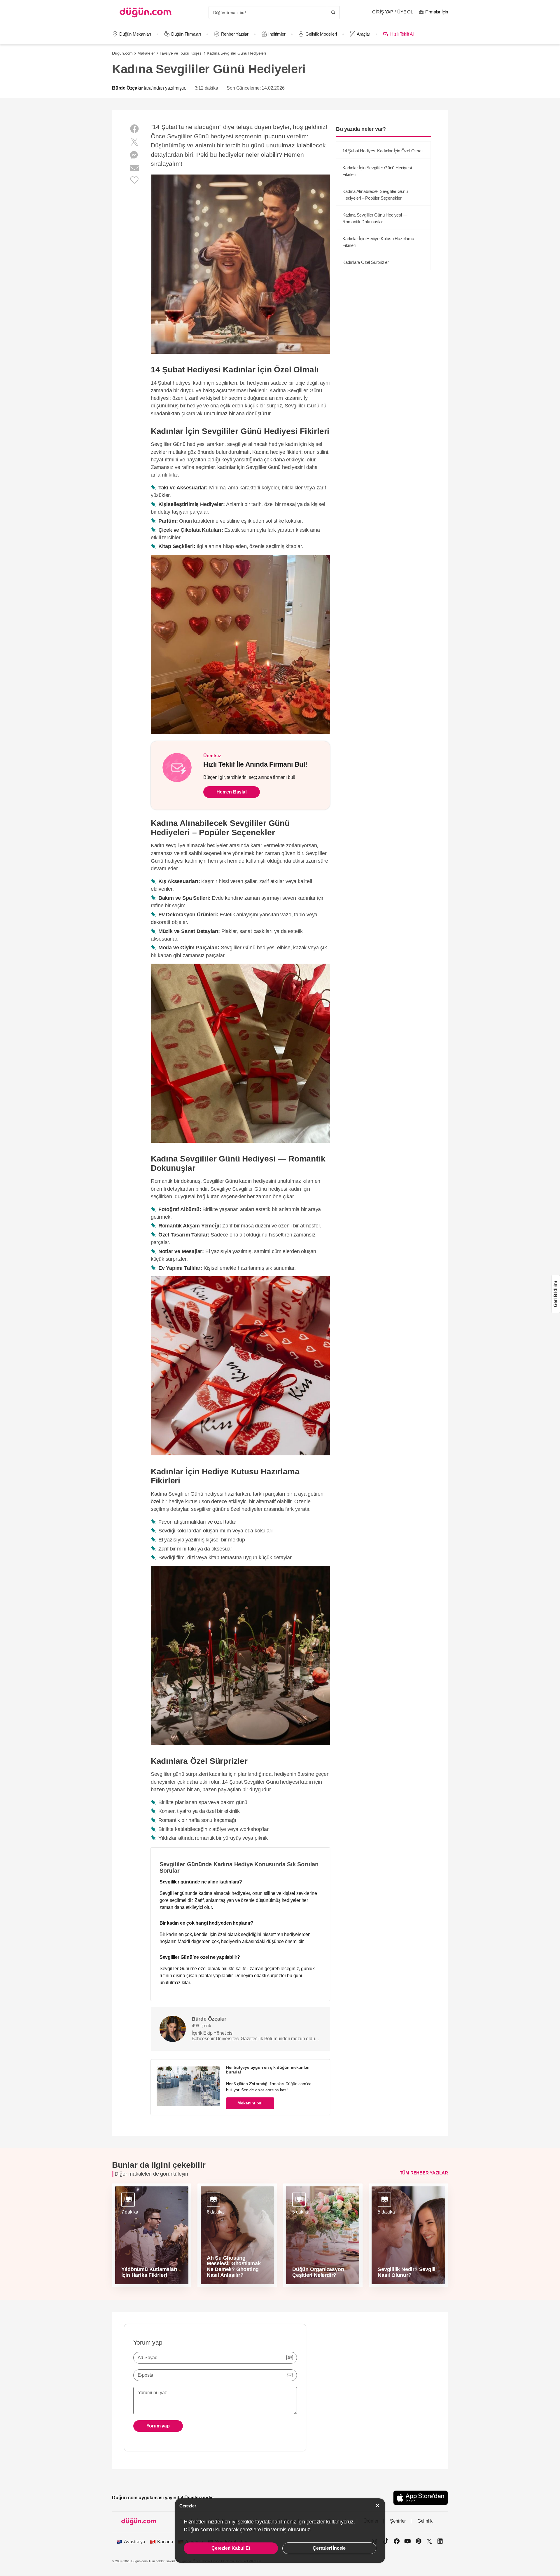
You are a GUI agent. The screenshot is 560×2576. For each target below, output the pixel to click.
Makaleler (146, 53)
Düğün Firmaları (186, 34)
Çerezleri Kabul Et (231, 2548)
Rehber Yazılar (235, 34)
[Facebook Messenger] (134, 155)
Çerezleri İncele (329, 2548)
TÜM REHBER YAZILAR (424, 2173)
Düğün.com (122, 53)
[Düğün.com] (146, 12)
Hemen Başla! (232, 792)
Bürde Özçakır (127, 88)
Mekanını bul (250, 2103)
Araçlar (363, 34)
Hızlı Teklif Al (402, 34)
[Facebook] (134, 129)
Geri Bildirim (555, 1294)
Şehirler (398, 2521)
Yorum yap (158, 2426)
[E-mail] (134, 168)
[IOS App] (421, 2498)
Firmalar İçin (437, 12)
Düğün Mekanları (135, 34)
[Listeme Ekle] (134, 180)
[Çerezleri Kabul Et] (378, 2506)
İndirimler (277, 34)
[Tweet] (134, 142)
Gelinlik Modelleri (321, 34)
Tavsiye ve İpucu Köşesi (181, 53)
